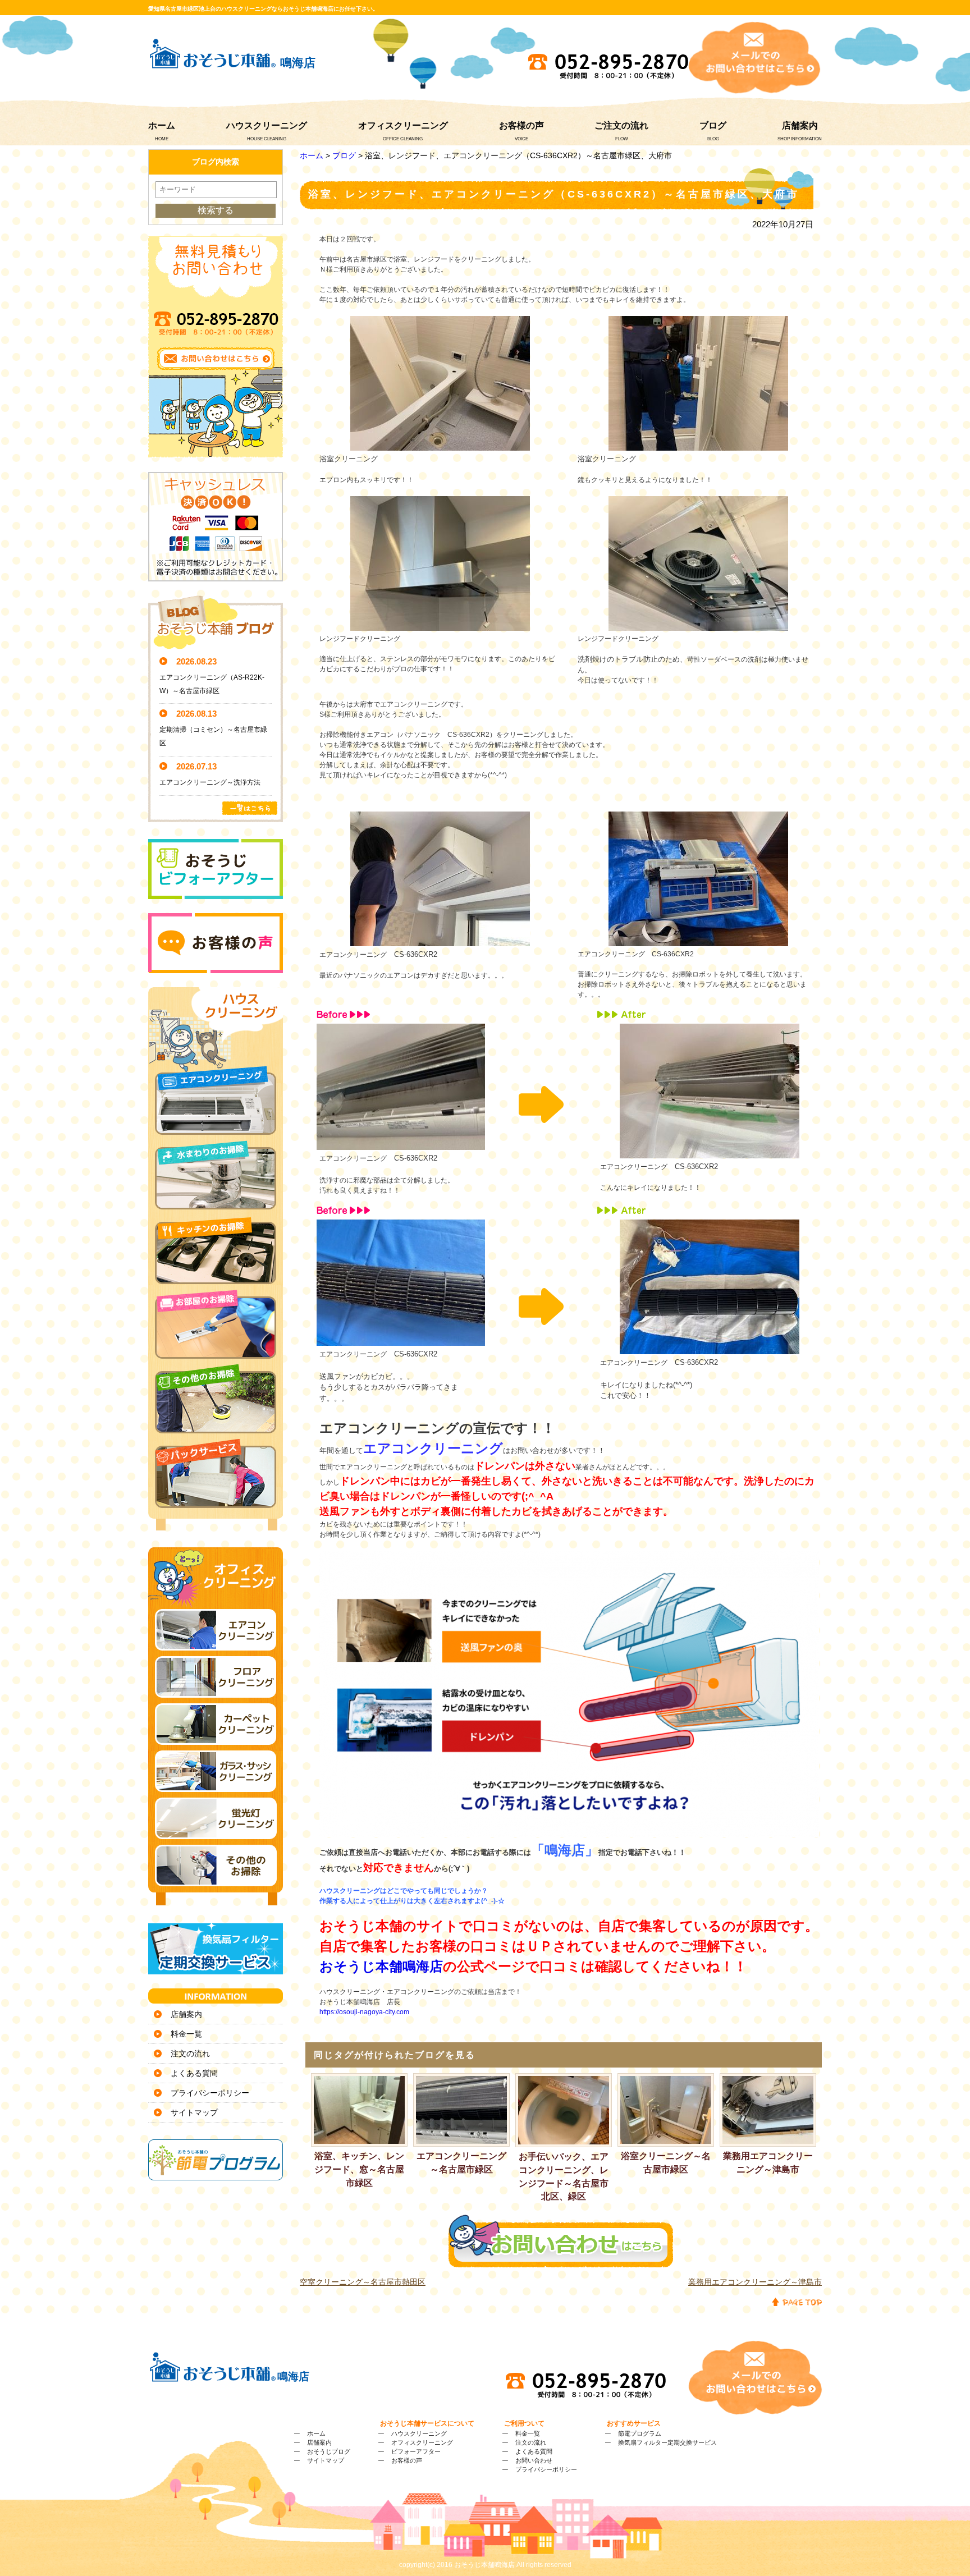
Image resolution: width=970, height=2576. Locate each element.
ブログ (713, 125)
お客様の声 (521, 125)
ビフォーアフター (416, 2451)
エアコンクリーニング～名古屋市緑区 (461, 2163)
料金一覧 (186, 2034)
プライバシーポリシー (210, 2093)
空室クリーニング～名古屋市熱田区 (363, 2282)
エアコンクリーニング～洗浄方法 (210, 782)
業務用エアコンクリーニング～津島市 (768, 2163)
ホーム (162, 125)
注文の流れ (190, 2054)
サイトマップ (194, 2112)
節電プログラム (640, 2433)
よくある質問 (194, 2073)
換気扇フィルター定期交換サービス (667, 2442)
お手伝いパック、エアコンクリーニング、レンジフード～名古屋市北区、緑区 (564, 2176)
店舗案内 (800, 125)
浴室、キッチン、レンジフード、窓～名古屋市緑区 (359, 2169)
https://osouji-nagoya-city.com (364, 2012)
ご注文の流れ (621, 125)
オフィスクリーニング (403, 125)
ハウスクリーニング (267, 125)
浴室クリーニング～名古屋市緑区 (666, 2163)
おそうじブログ (329, 2451)
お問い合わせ (534, 2460)
